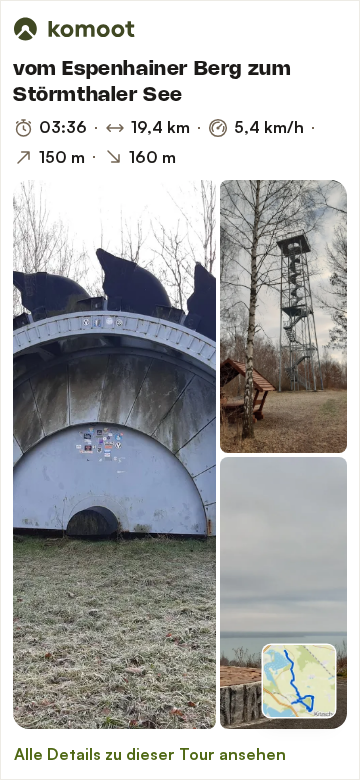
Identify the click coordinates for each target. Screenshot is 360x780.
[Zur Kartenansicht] (299, 681)
